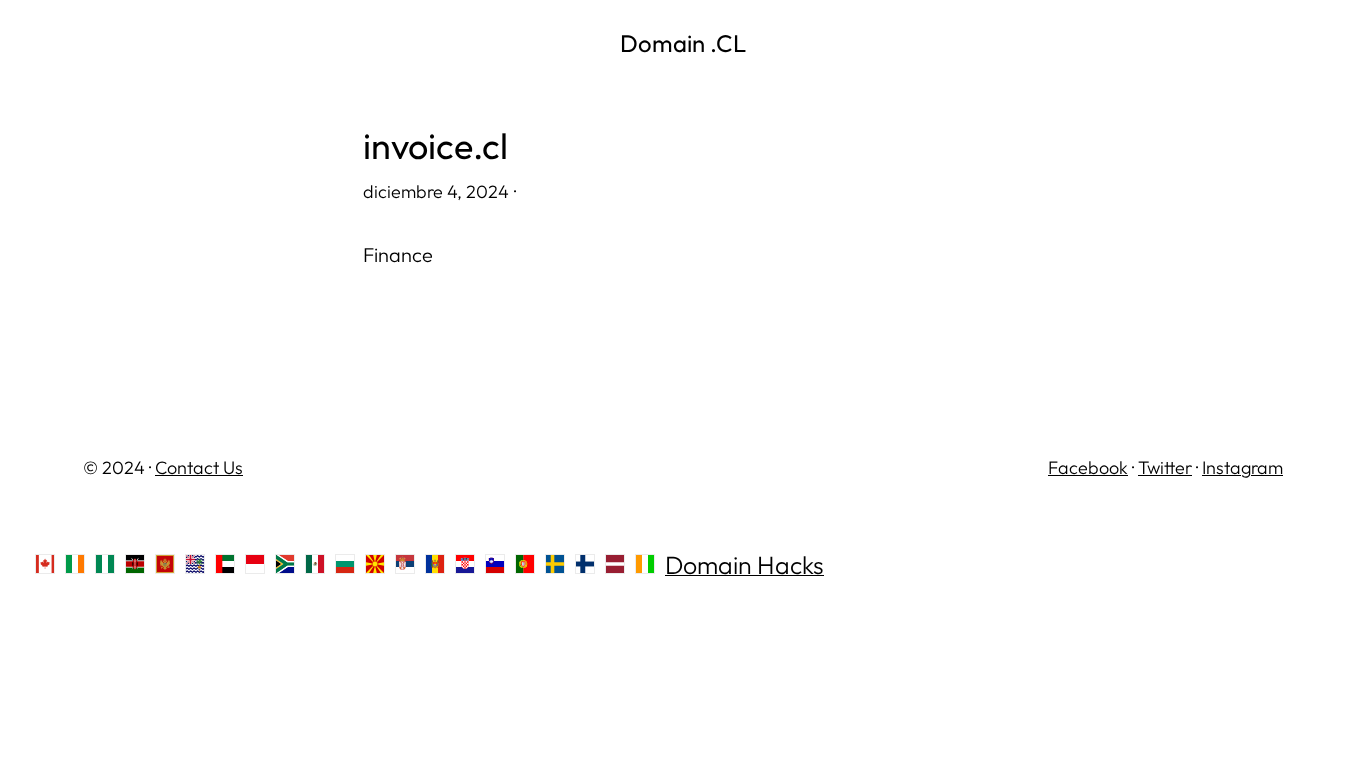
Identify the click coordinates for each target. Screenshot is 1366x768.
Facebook (1088, 467)
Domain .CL (683, 43)
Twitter (1165, 467)
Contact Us (199, 467)
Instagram (1242, 467)
